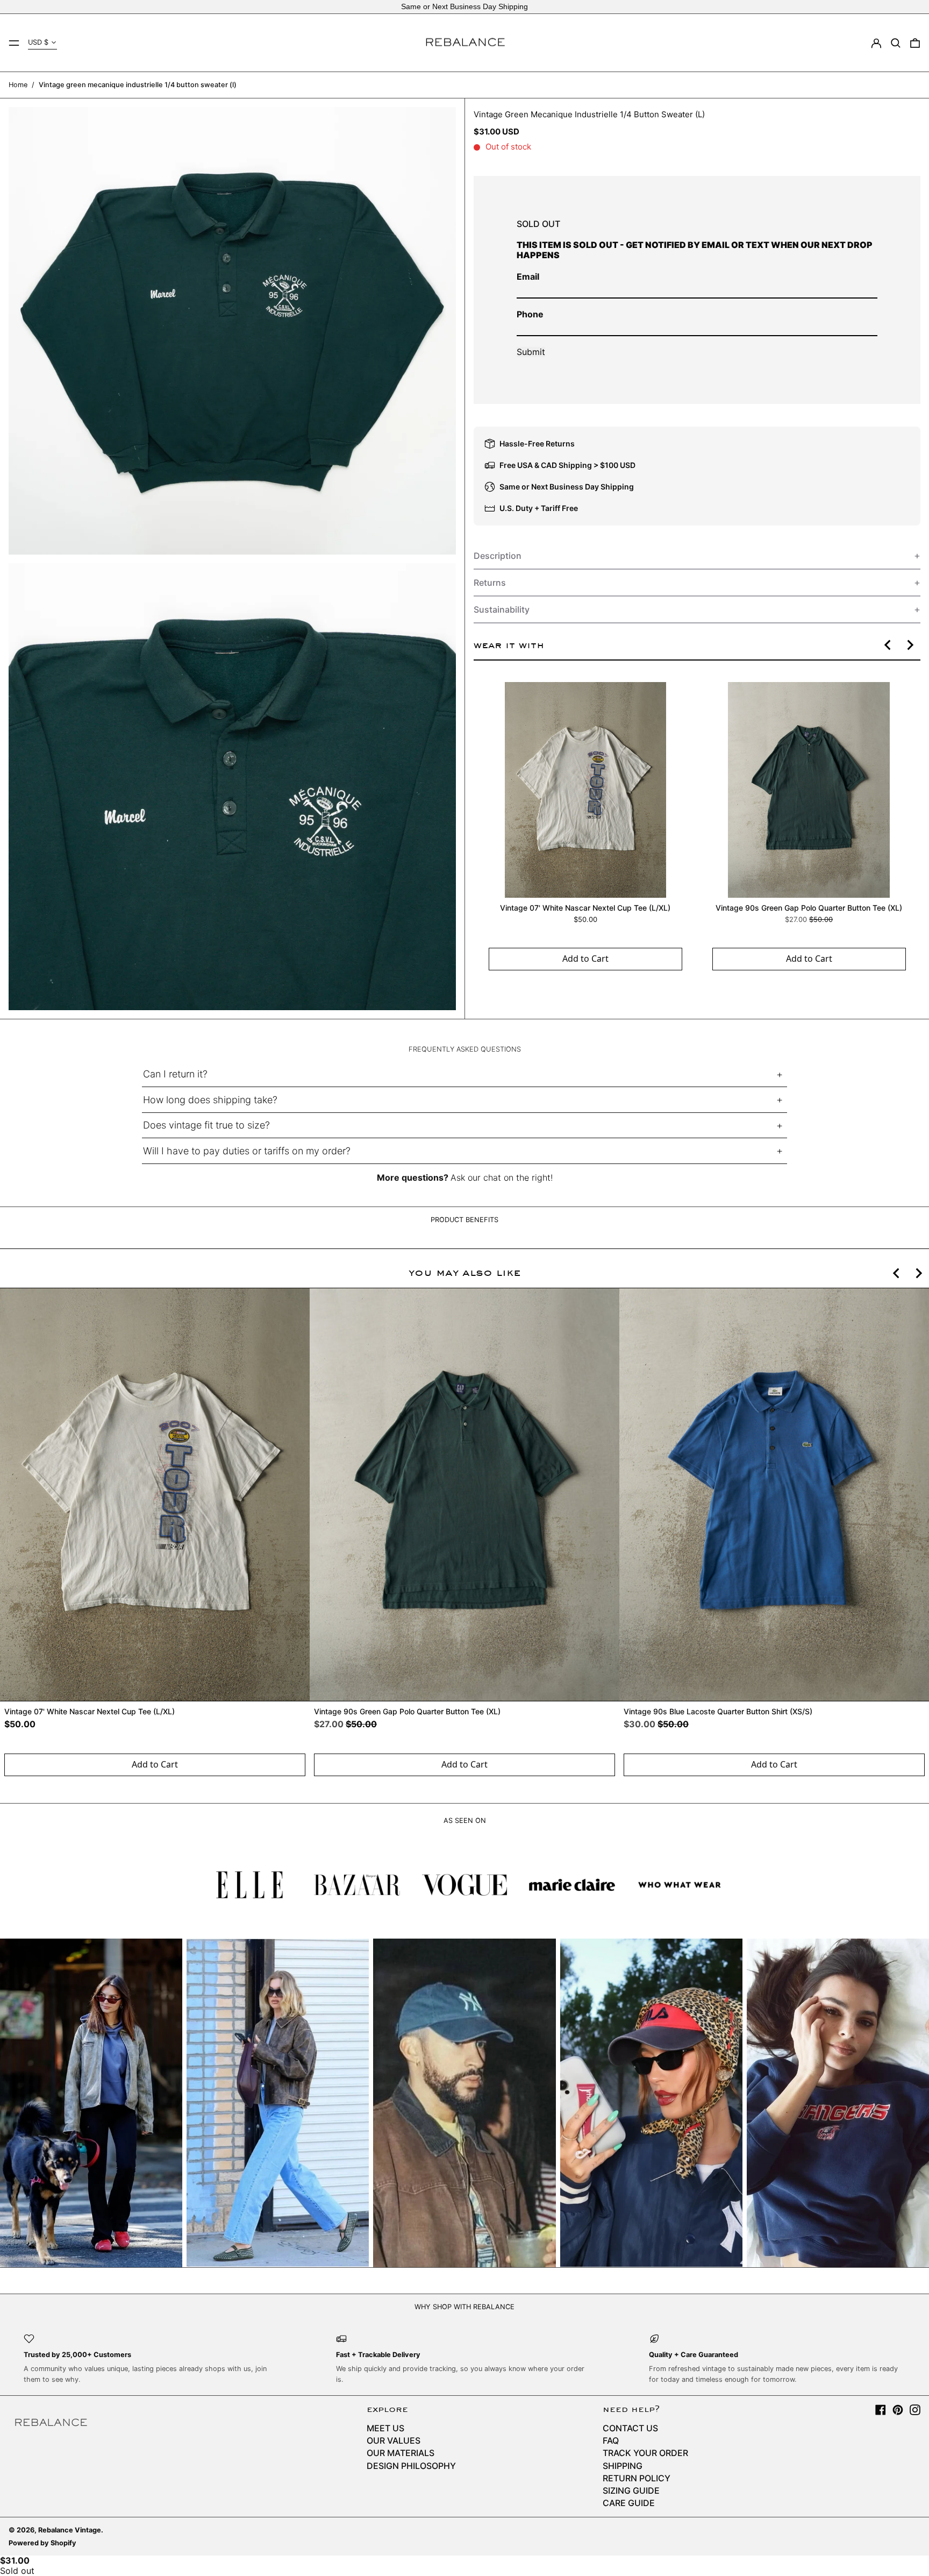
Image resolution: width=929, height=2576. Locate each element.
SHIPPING (623, 2466)
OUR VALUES (394, 2440)
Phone (530, 314)
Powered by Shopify (42, 2543)
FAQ (611, 2440)
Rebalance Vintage (70, 2530)
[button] (896, 43)
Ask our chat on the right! (502, 1177)
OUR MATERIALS (401, 2453)
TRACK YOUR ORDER (645, 2453)
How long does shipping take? (210, 1100)
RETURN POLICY (637, 2478)
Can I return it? (175, 1074)
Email (528, 276)
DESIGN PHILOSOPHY (411, 2466)
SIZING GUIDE (631, 2490)
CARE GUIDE (629, 2503)
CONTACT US (630, 2428)
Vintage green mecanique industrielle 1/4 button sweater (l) (138, 85)
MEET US (385, 2428)
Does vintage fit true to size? (206, 1125)
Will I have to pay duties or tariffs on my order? (247, 1151)
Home (18, 85)
